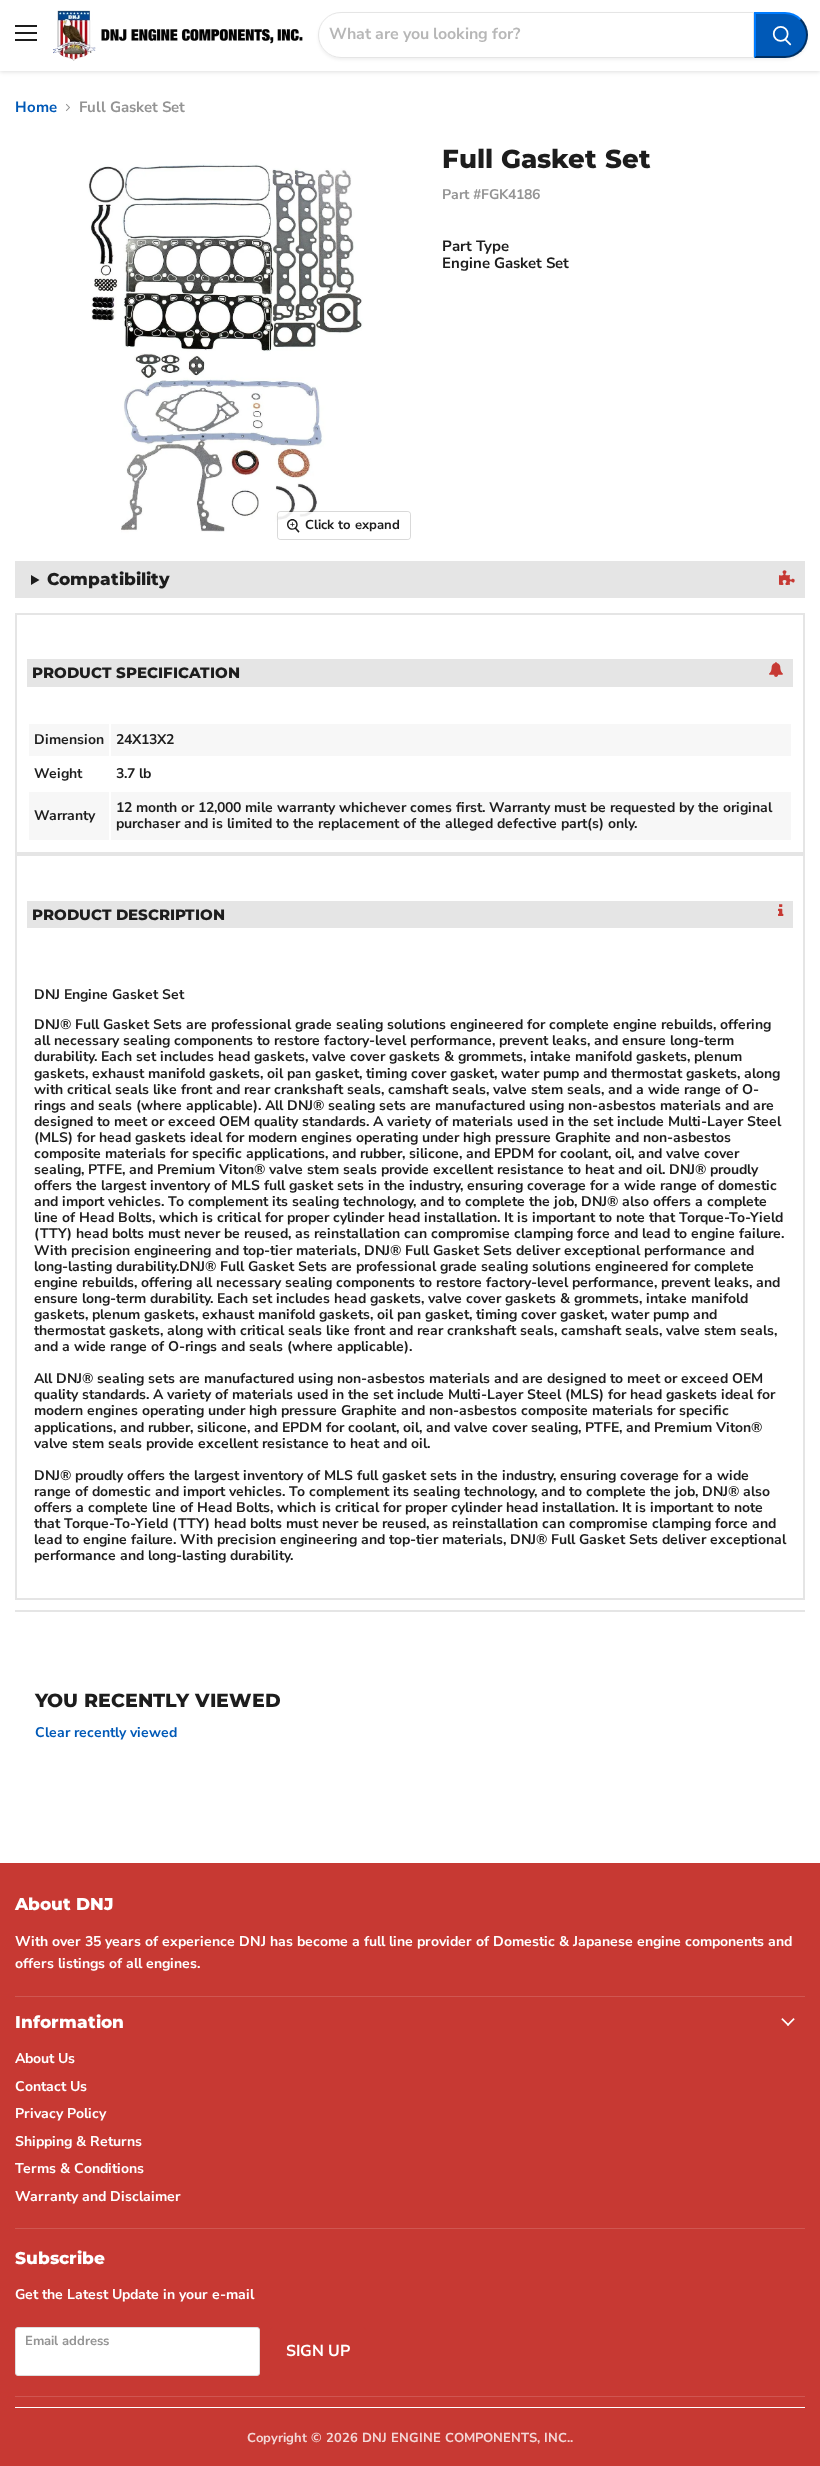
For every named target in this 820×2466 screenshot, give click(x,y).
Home (36, 107)
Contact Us (51, 2086)
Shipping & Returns (78, 2141)
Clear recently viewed (106, 1733)
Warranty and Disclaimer (98, 2196)
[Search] (781, 35)
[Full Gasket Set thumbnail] (25, 601)
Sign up (318, 2351)
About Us (45, 2058)
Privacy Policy (60, 2113)
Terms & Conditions (79, 2168)
